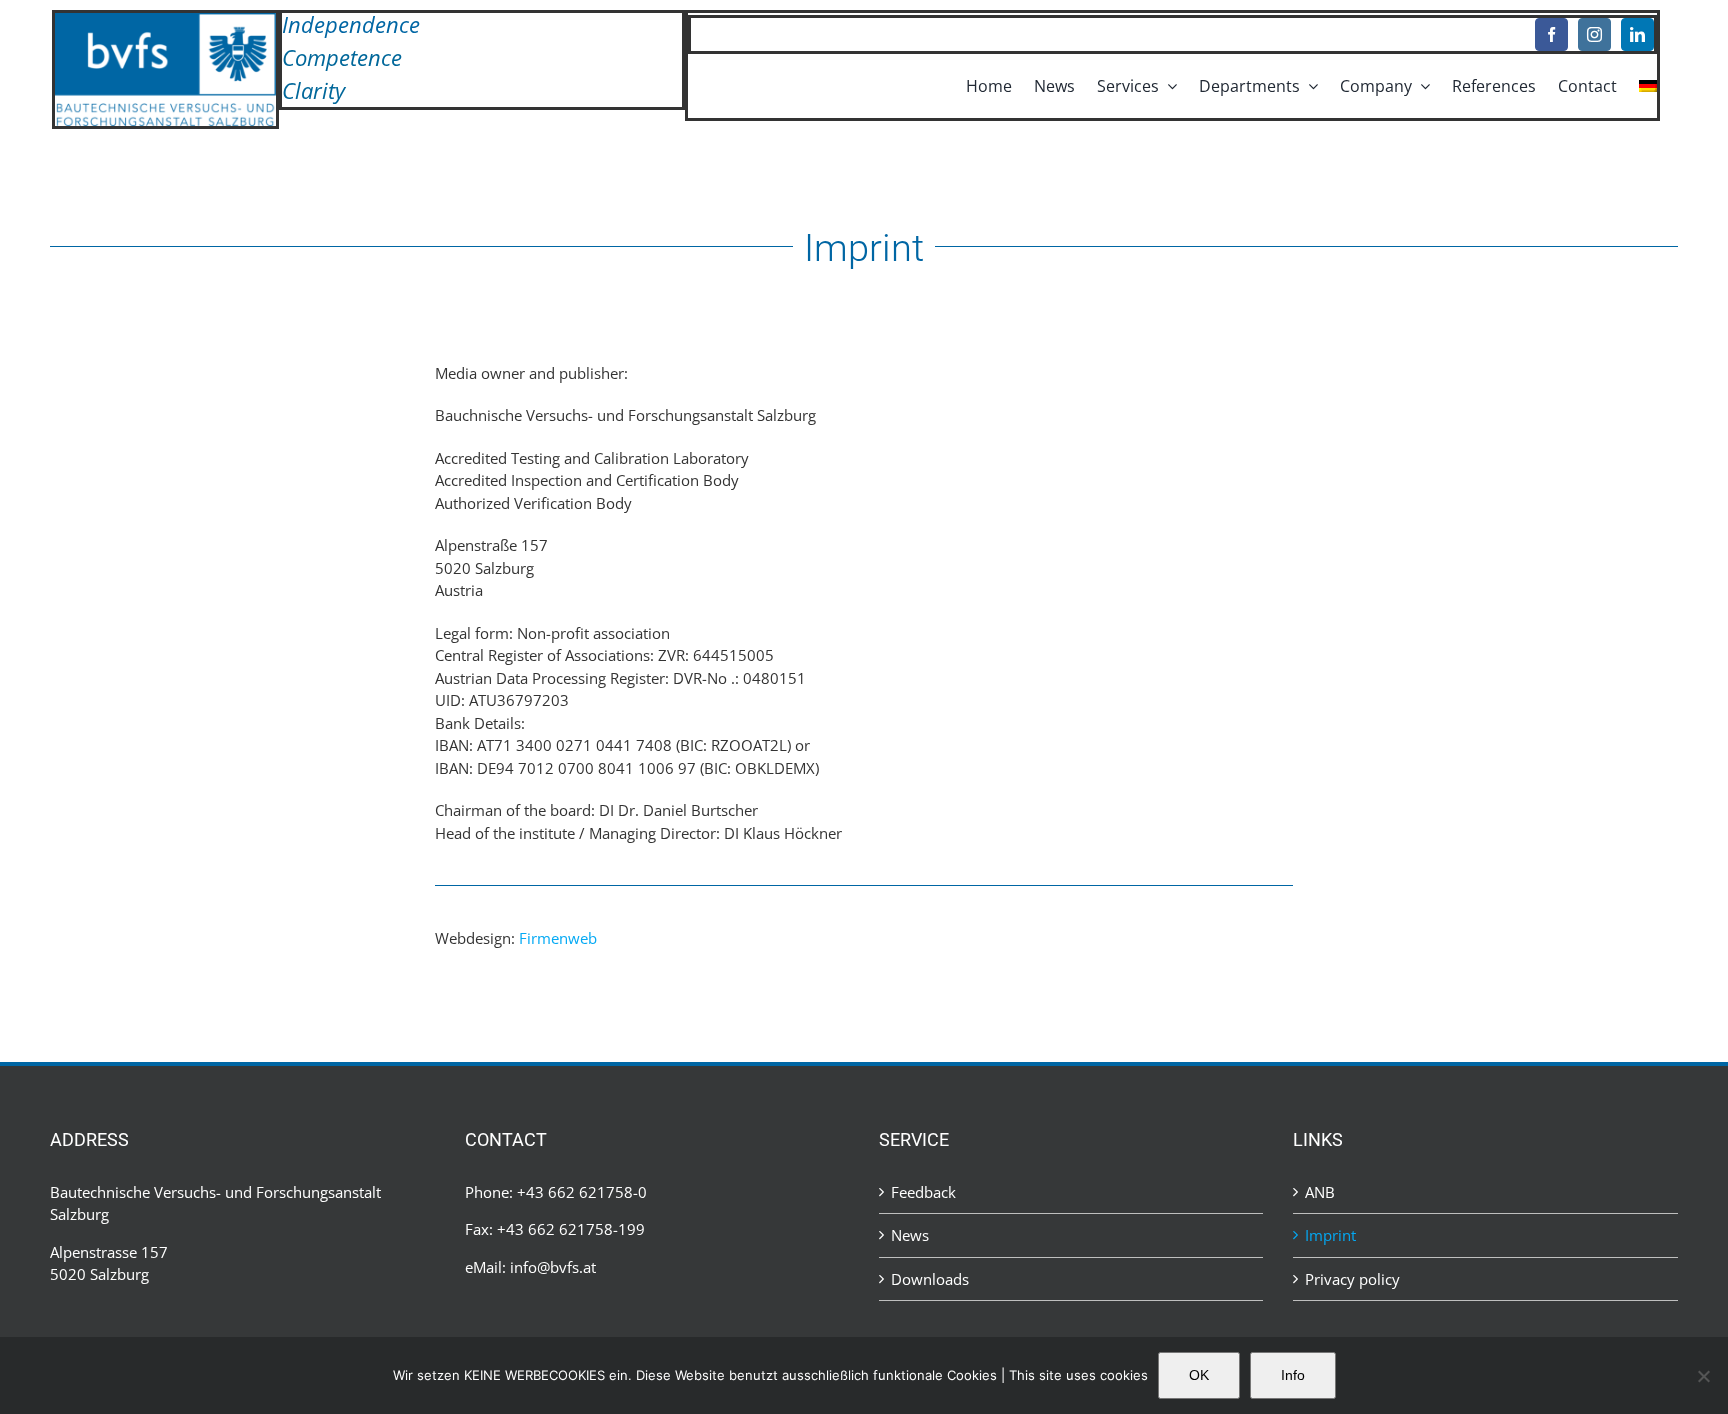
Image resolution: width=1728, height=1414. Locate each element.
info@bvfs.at (553, 1267)
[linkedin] (1637, 34)
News (910, 1235)
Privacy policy (1352, 1279)
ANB (1320, 1192)
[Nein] (1703, 1376)
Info (1293, 1375)
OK (1199, 1375)
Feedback (923, 1192)
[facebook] (1551, 34)
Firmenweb (558, 938)
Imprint (1330, 1235)
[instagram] (1594, 34)
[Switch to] (1648, 86)
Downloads (930, 1279)
